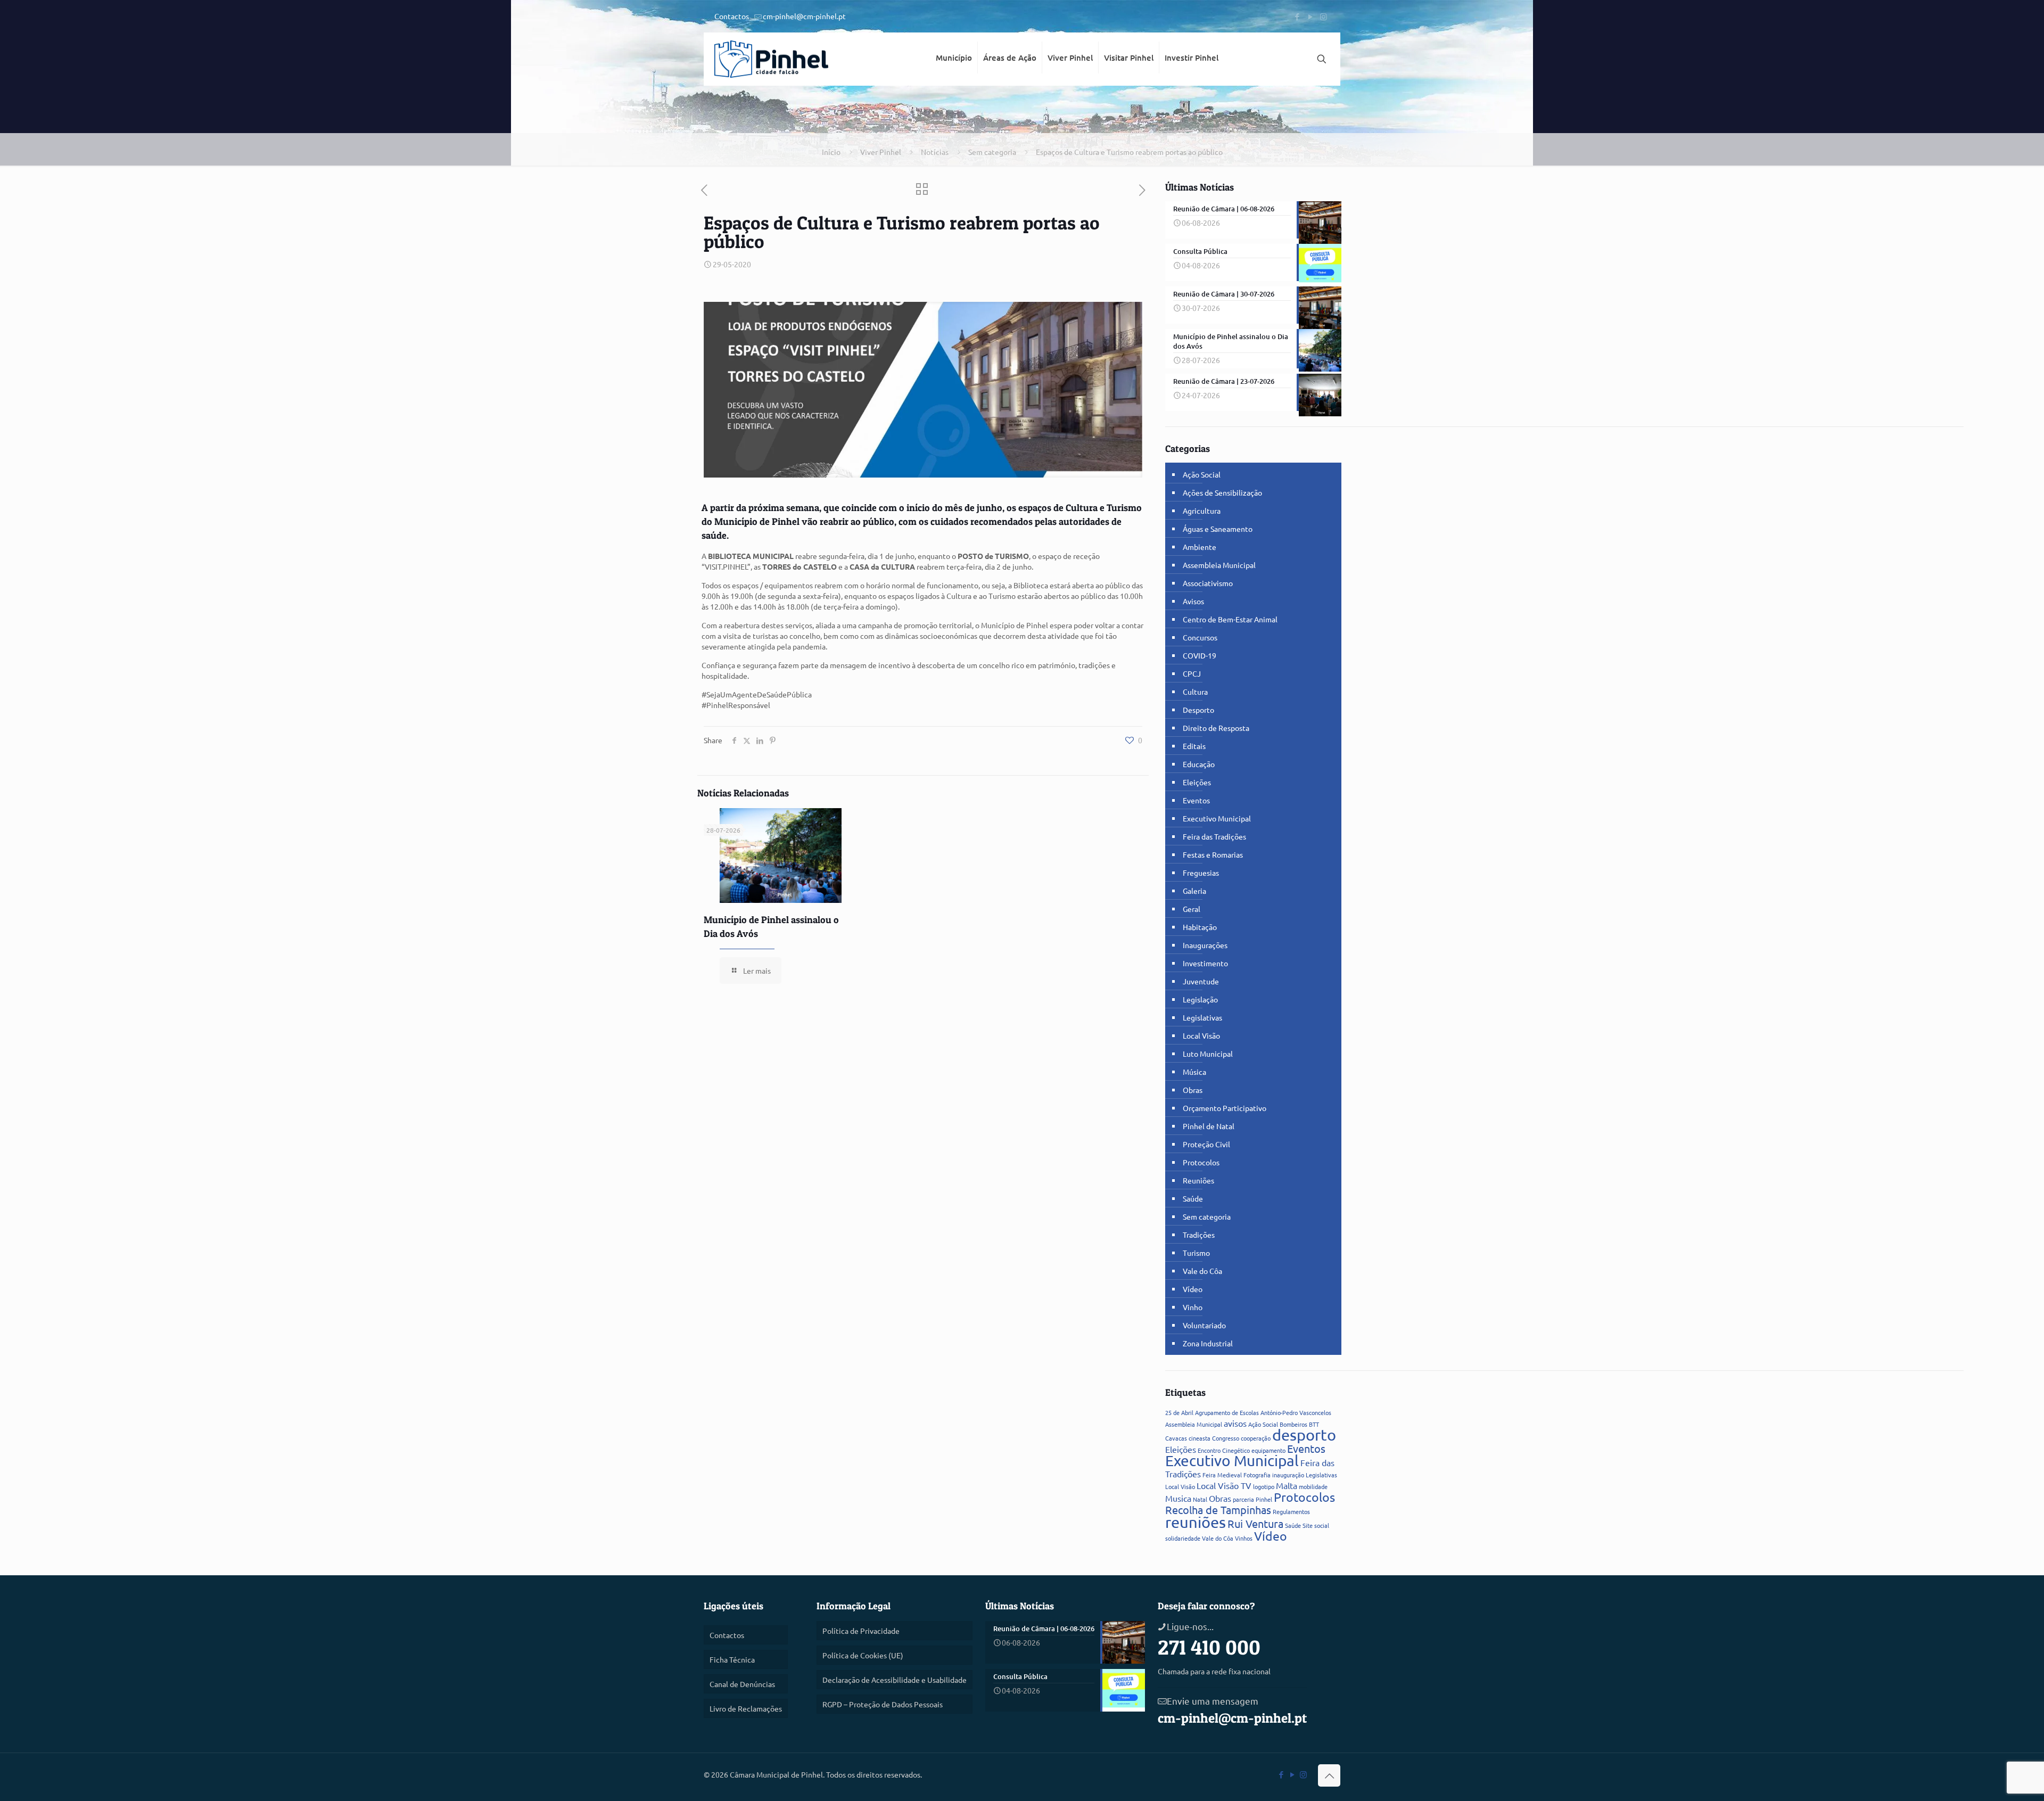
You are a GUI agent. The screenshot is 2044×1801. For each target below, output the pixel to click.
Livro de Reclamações (746, 1708)
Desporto (1198, 710)
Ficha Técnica (732, 1659)
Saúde (1193, 1198)
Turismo (1196, 1253)
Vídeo (1193, 1289)
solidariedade (1183, 1538)
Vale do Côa (1202, 1271)
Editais (1194, 746)
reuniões (1196, 1522)
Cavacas (1176, 1438)
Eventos (1196, 800)
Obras (1193, 1090)
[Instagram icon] (1324, 16)
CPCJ (1192, 673)
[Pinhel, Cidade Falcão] (771, 59)
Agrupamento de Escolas (1227, 1412)
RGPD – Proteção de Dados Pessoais (883, 1704)
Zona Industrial (1208, 1343)
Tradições (1199, 1235)
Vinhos (1244, 1538)
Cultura (1195, 692)
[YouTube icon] (1310, 16)
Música (1194, 1072)
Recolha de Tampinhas (1218, 1510)
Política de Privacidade (861, 1631)
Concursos (1200, 637)
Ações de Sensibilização (1222, 492)
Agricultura (1202, 511)
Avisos (1193, 601)
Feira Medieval (1222, 1475)
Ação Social (1202, 474)
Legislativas (1202, 1017)
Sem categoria (992, 152)
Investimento (1205, 963)
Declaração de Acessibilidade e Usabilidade (895, 1680)
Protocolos (1201, 1162)
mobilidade (1313, 1486)
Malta (1287, 1485)
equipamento (1268, 1450)
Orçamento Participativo (1225, 1108)
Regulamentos (1291, 1511)
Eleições (1197, 782)
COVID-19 (1200, 655)
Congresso (1226, 1438)
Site (1308, 1525)
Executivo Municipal (1217, 818)
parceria (1243, 1499)
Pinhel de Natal (1209, 1126)
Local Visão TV (1224, 1485)
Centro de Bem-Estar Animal (1230, 619)
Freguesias (1201, 873)
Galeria (1194, 891)
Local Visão (1201, 1035)
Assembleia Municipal (1219, 565)
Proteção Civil (1206, 1144)
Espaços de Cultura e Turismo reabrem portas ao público (1129, 152)
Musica (1178, 1498)
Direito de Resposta (1216, 728)
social (1322, 1525)
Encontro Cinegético (1224, 1450)
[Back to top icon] (1329, 1775)
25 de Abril (1179, 1412)
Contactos (732, 16)
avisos (1235, 1423)
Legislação (1200, 999)
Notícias (935, 152)
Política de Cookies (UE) (863, 1655)
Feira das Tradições (1214, 836)
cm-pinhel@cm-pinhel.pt (804, 16)
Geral (1192, 909)
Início (831, 152)
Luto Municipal (1208, 1054)
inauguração (1288, 1475)
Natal (1200, 1499)
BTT (1314, 1424)
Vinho (1193, 1307)
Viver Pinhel (881, 152)
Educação (1199, 764)
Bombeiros (1293, 1424)
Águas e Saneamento (1218, 529)
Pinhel (1264, 1499)
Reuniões (1198, 1180)
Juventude (1201, 981)
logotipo (1264, 1486)
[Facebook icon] (1297, 16)
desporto (1304, 1435)
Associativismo (1208, 583)
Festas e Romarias (1213, 854)
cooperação (1256, 1438)
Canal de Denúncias (742, 1684)
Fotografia (1257, 1475)
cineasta (1200, 1438)
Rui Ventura (1255, 1523)
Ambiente (1200, 547)
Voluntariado (1204, 1325)
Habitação (1200, 927)
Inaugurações (1205, 945)
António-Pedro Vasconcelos (1296, 1412)
